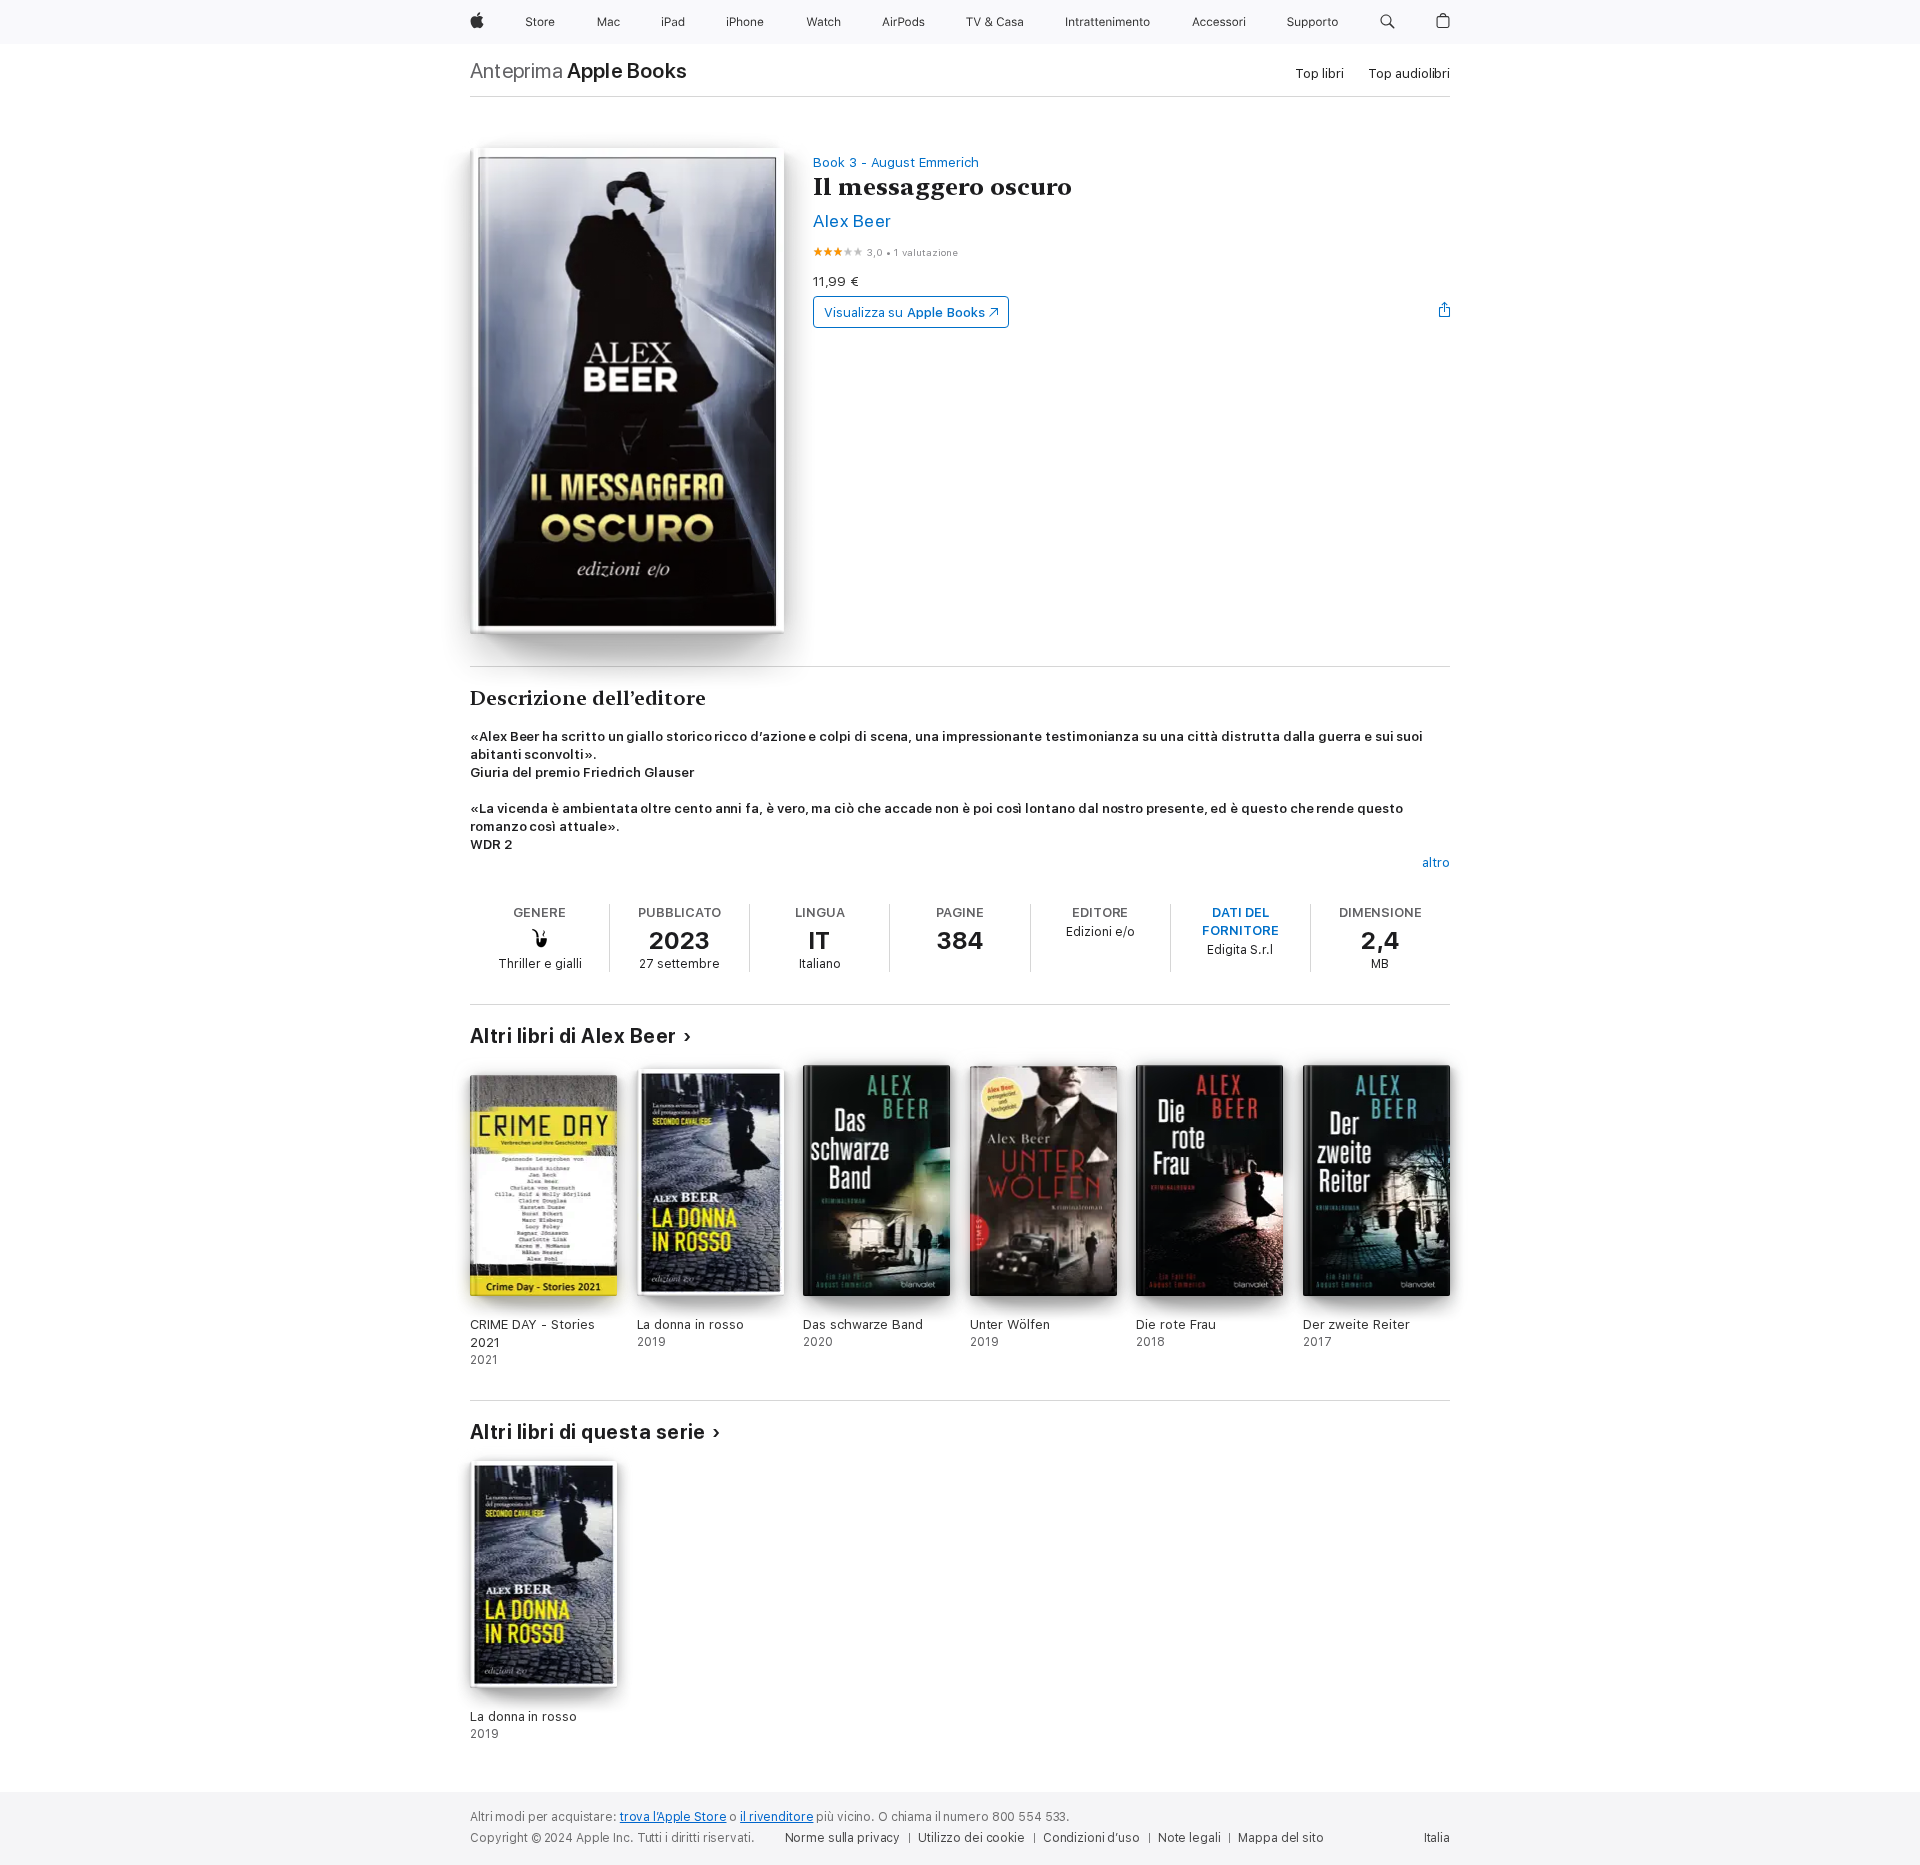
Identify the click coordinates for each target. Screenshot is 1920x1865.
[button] (1387, 22)
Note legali (1189, 1838)
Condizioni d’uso (1091, 1838)
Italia (1437, 1838)
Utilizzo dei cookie (971, 1838)
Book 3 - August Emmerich (895, 162)
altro (1436, 862)
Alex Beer (852, 220)
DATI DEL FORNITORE (1240, 921)
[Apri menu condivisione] (1445, 312)
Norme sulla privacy (843, 1838)
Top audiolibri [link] (1409, 73)
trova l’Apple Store (673, 1817)
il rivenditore (776, 1817)
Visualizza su (904, 312)
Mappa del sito (1280, 1838)
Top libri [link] (1319, 73)
